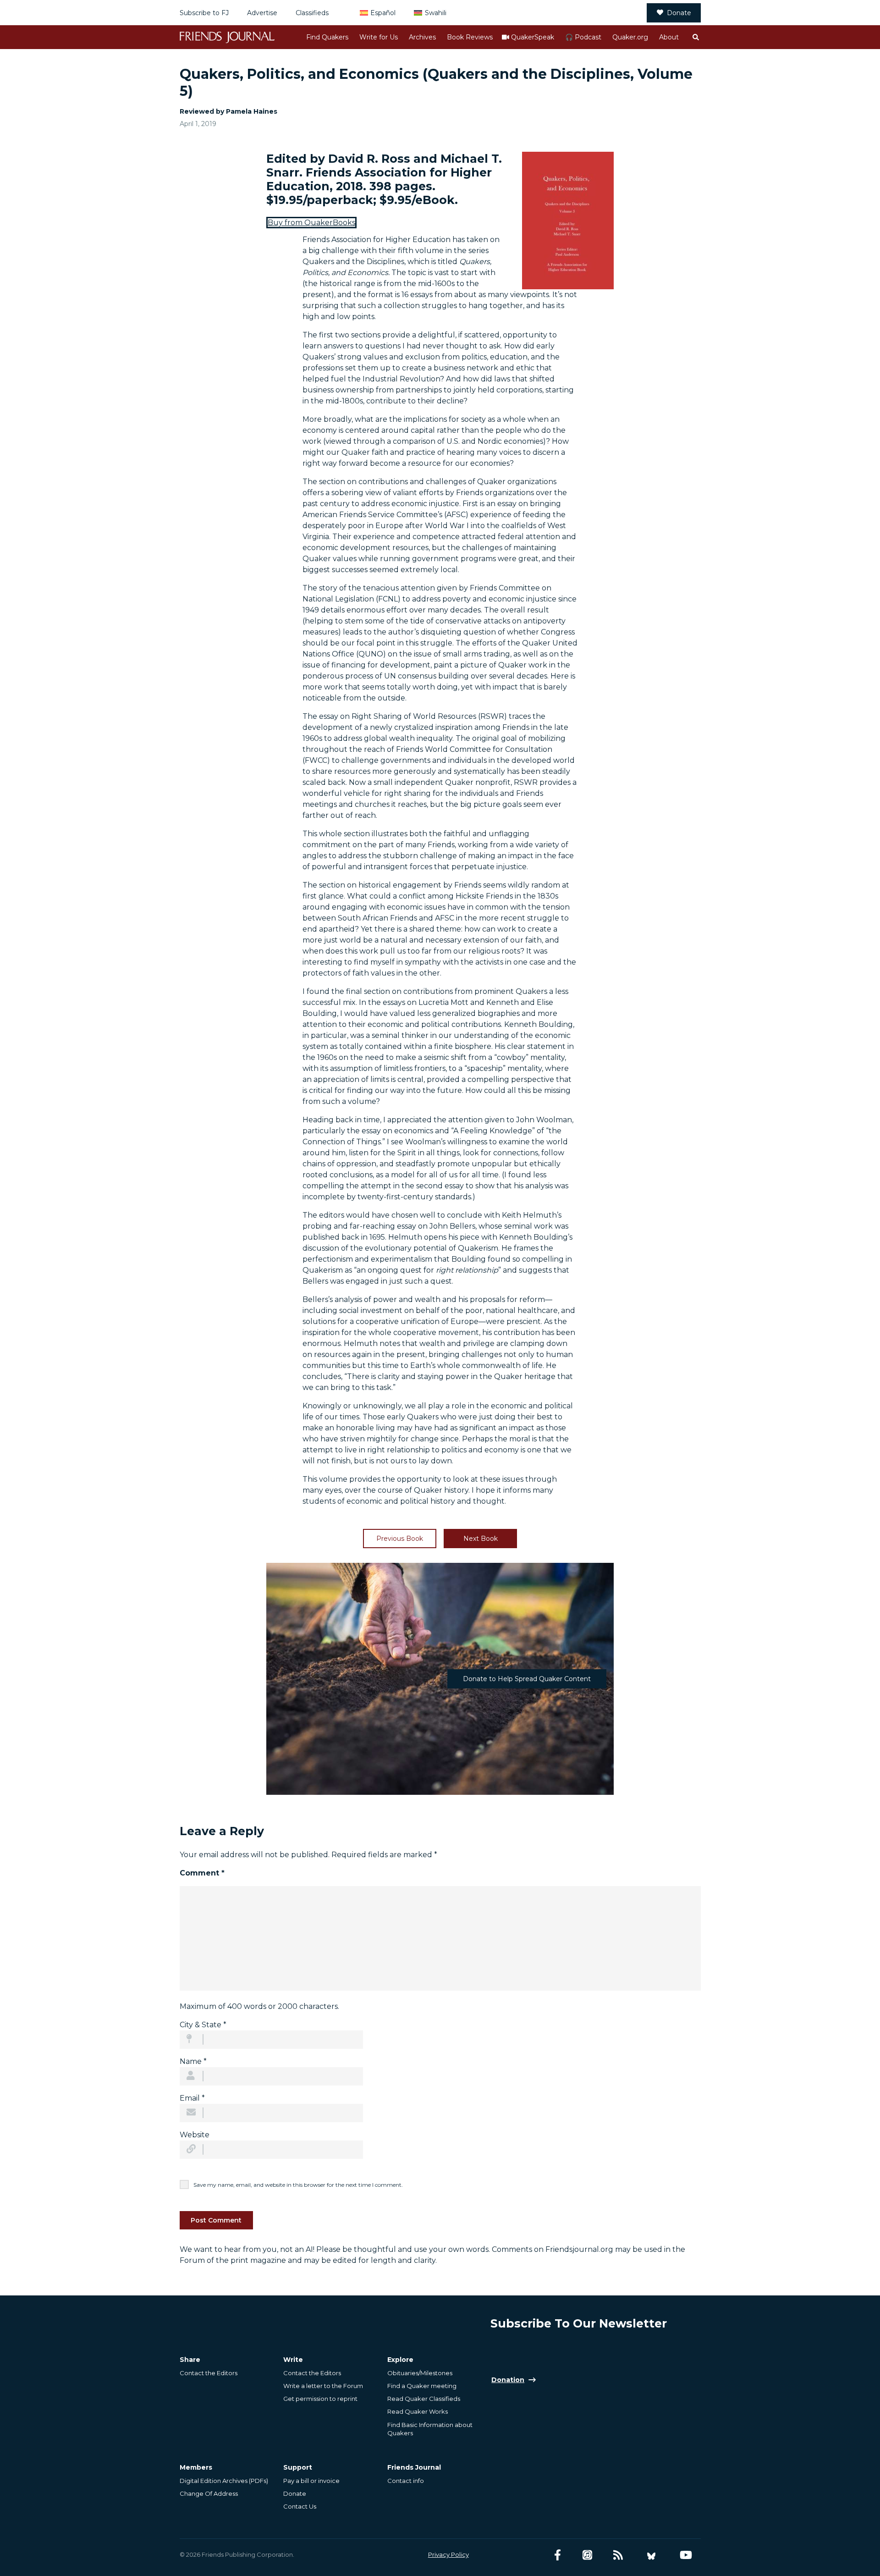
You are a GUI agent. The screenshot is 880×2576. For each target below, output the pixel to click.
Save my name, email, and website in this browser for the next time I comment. (298, 2185)
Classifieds (312, 13)
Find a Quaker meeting (422, 2386)
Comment (202, 1873)
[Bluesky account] (651, 2555)
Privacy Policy (448, 2554)
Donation (508, 2380)
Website (195, 2135)
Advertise (262, 13)
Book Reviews (470, 37)
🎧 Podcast (583, 37)
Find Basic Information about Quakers (430, 2429)
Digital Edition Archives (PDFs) (224, 2481)
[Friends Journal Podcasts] (587, 2555)
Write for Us (379, 37)
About (669, 37)
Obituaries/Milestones (420, 2373)
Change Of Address (209, 2493)
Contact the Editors (209, 2373)
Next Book (481, 1539)
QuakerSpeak (533, 37)
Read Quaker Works (418, 2411)
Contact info (406, 2481)
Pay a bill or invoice (311, 2481)
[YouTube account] (686, 2555)
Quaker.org (630, 37)
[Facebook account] (558, 2555)
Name (193, 2061)
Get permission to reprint (320, 2399)
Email (192, 2098)
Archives (422, 37)
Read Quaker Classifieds (424, 2399)
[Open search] (695, 37)
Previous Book (400, 1539)
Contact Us (300, 2506)
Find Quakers (327, 37)
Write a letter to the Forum (323, 2386)
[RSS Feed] (618, 2555)
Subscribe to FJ (204, 13)
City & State (203, 2025)
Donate (679, 13)
